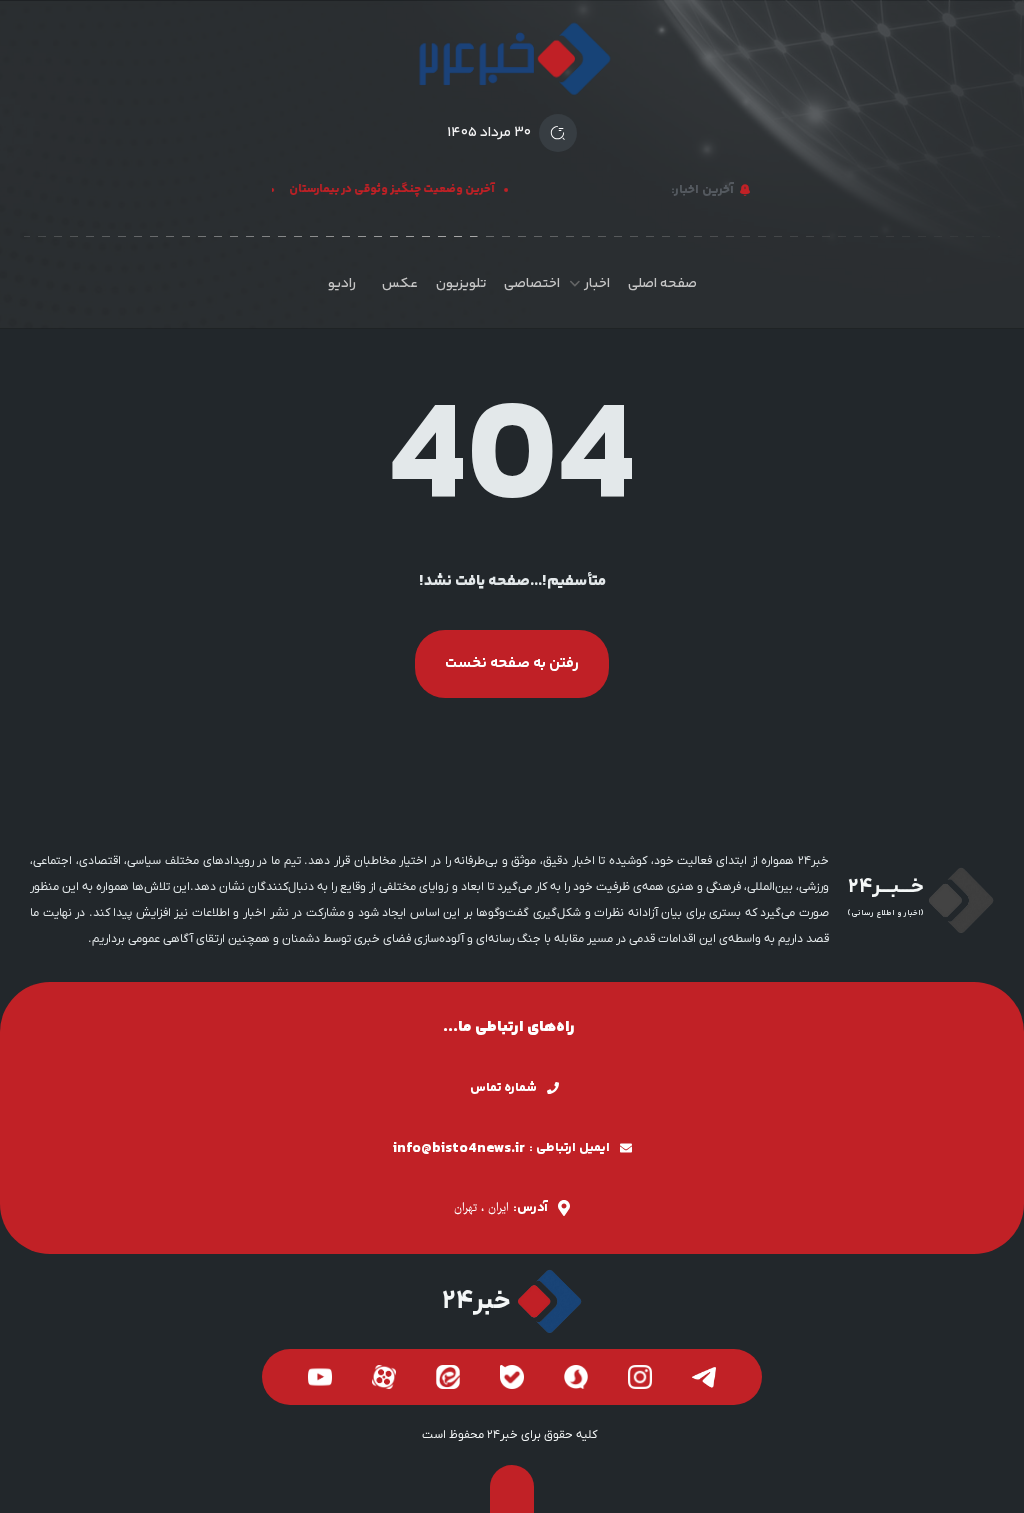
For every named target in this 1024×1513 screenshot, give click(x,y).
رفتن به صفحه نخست (512, 663)
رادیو (342, 284)
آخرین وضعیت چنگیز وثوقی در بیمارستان (399, 189)
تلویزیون (461, 284)
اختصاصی (532, 284)
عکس (400, 284)
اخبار (597, 284)
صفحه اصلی (662, 284)
